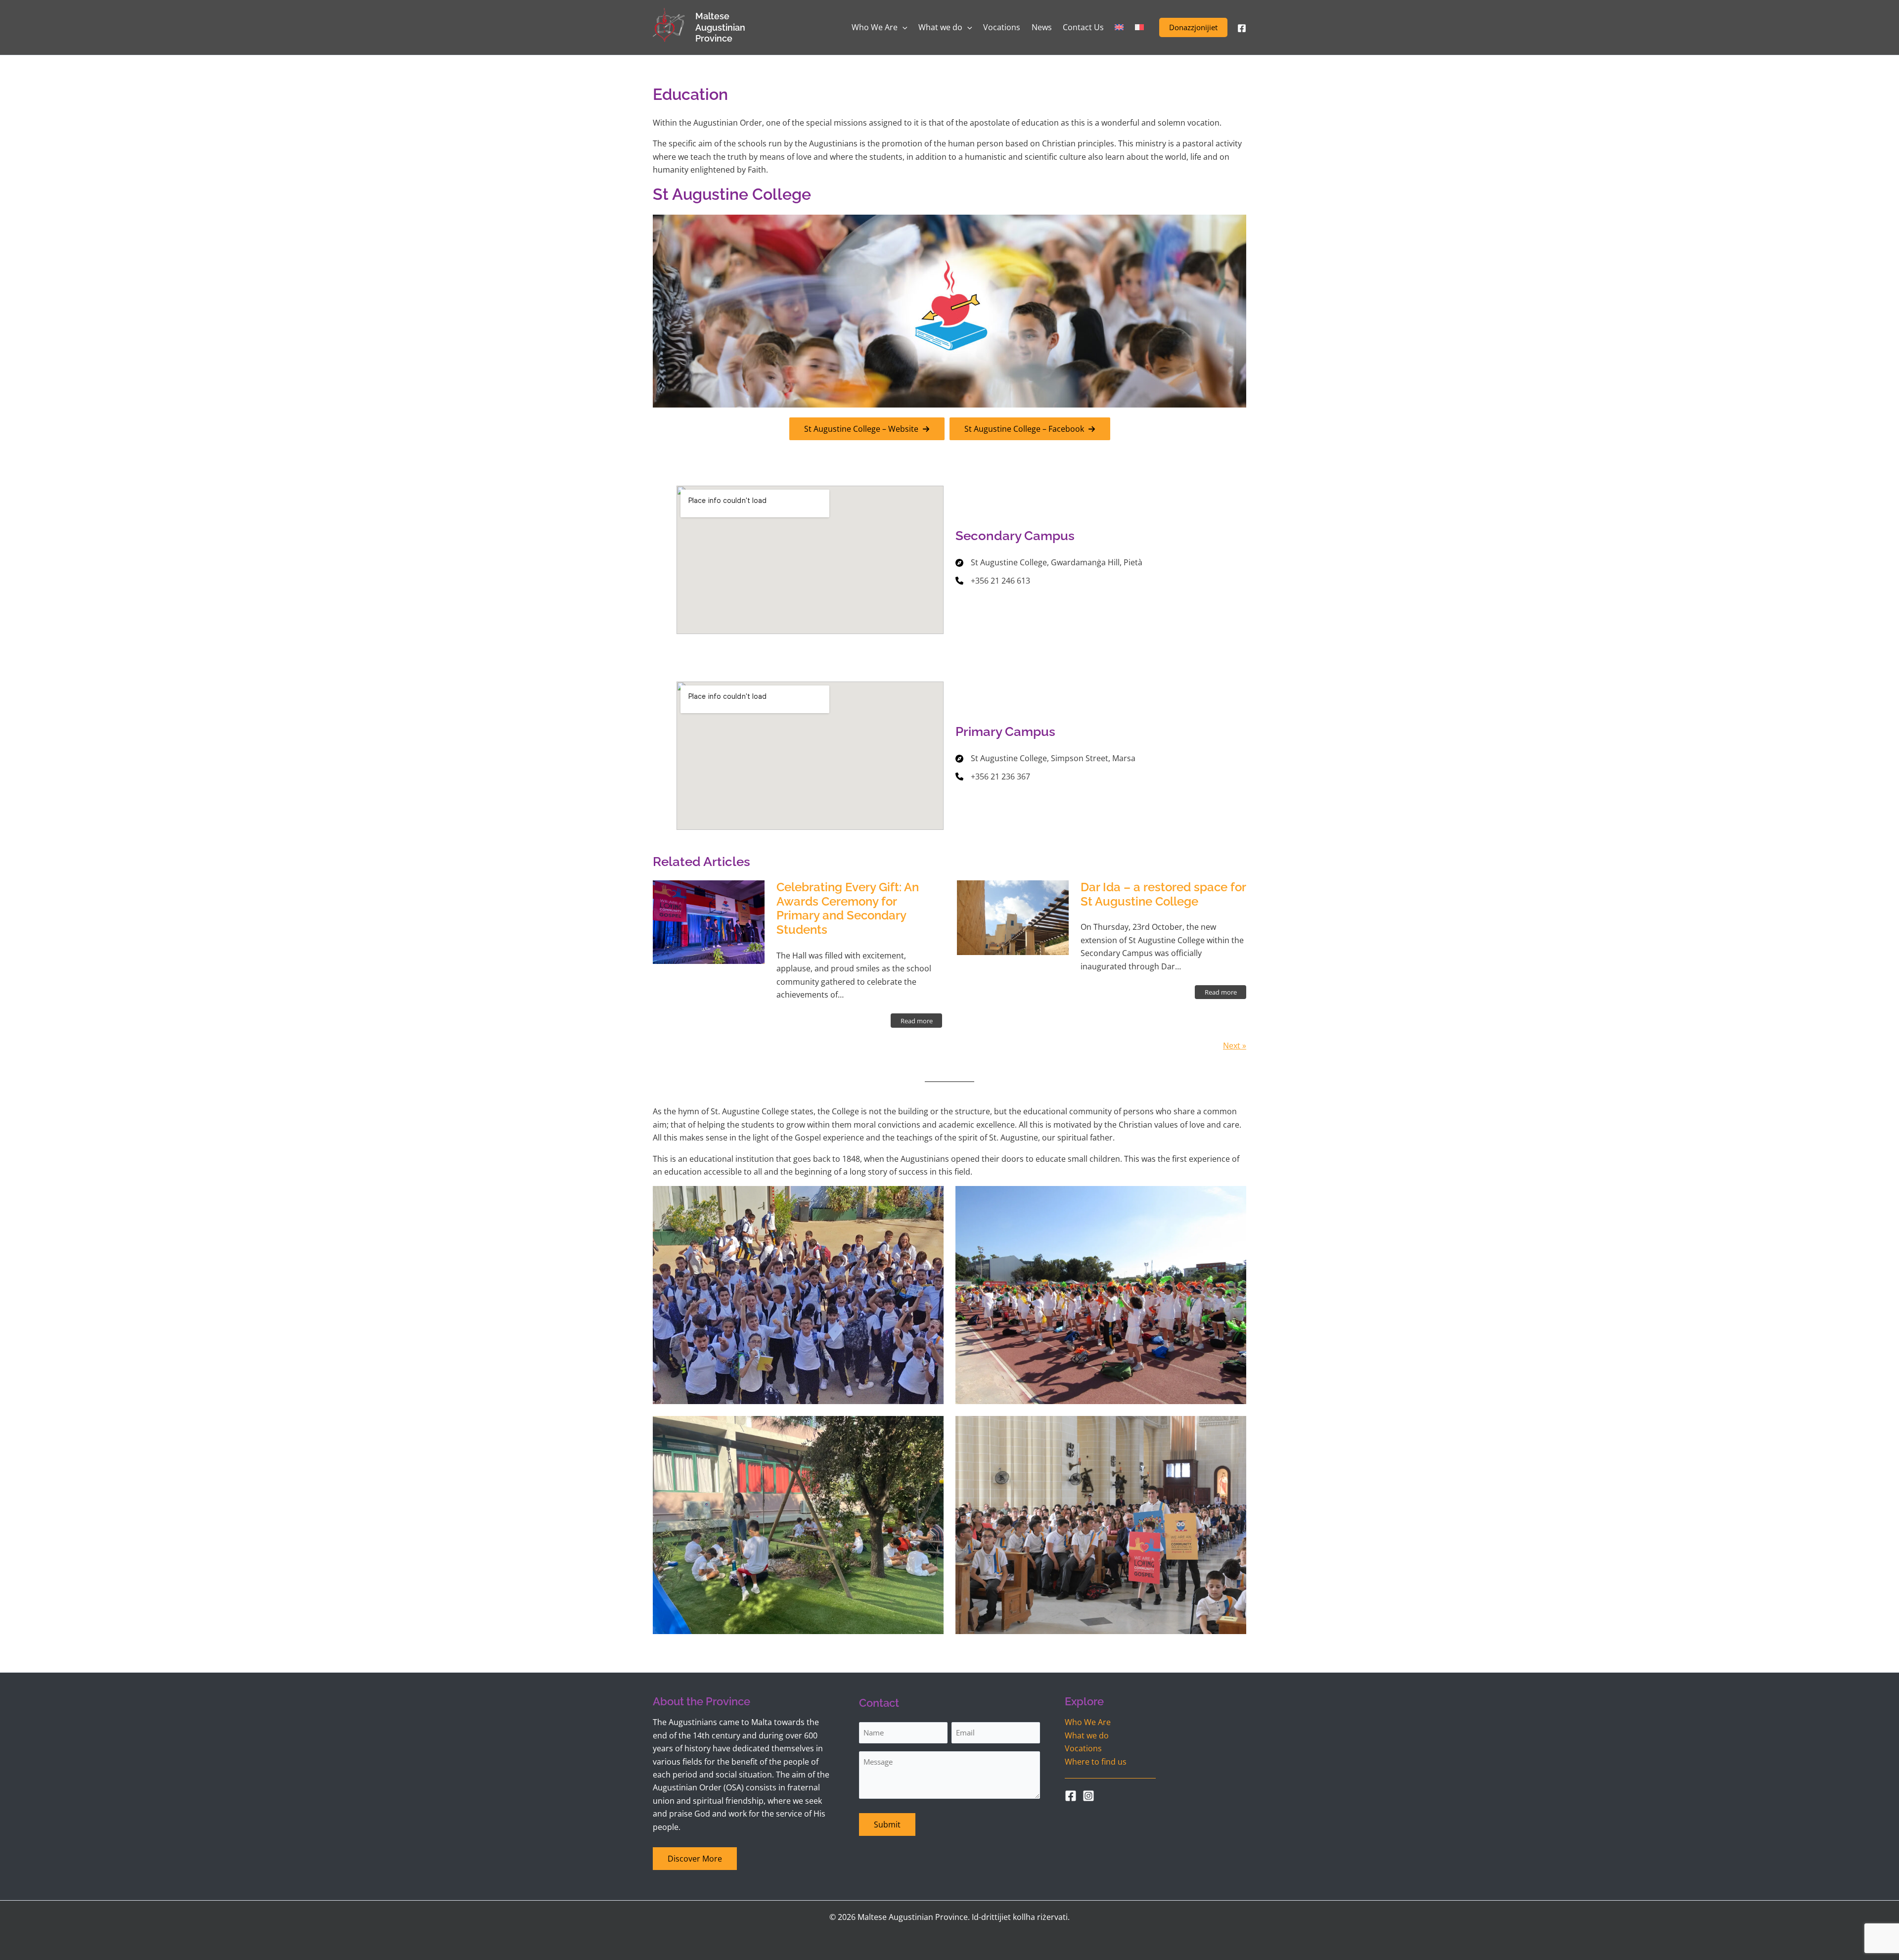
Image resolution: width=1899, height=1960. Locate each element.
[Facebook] (1242, 28)
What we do (1087, 1735)
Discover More (695, 1859)
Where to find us (1096, 1762)
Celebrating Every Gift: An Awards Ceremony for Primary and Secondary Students (848, 908)
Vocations (1083, 1748)
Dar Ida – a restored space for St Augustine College (1163, 894)
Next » (1235, 1046)
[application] (903, 27)
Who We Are (1088, 1722)
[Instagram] (1088, 1796)
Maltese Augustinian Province (720, 27)
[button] (1193, 27)
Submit (887, 1824)
